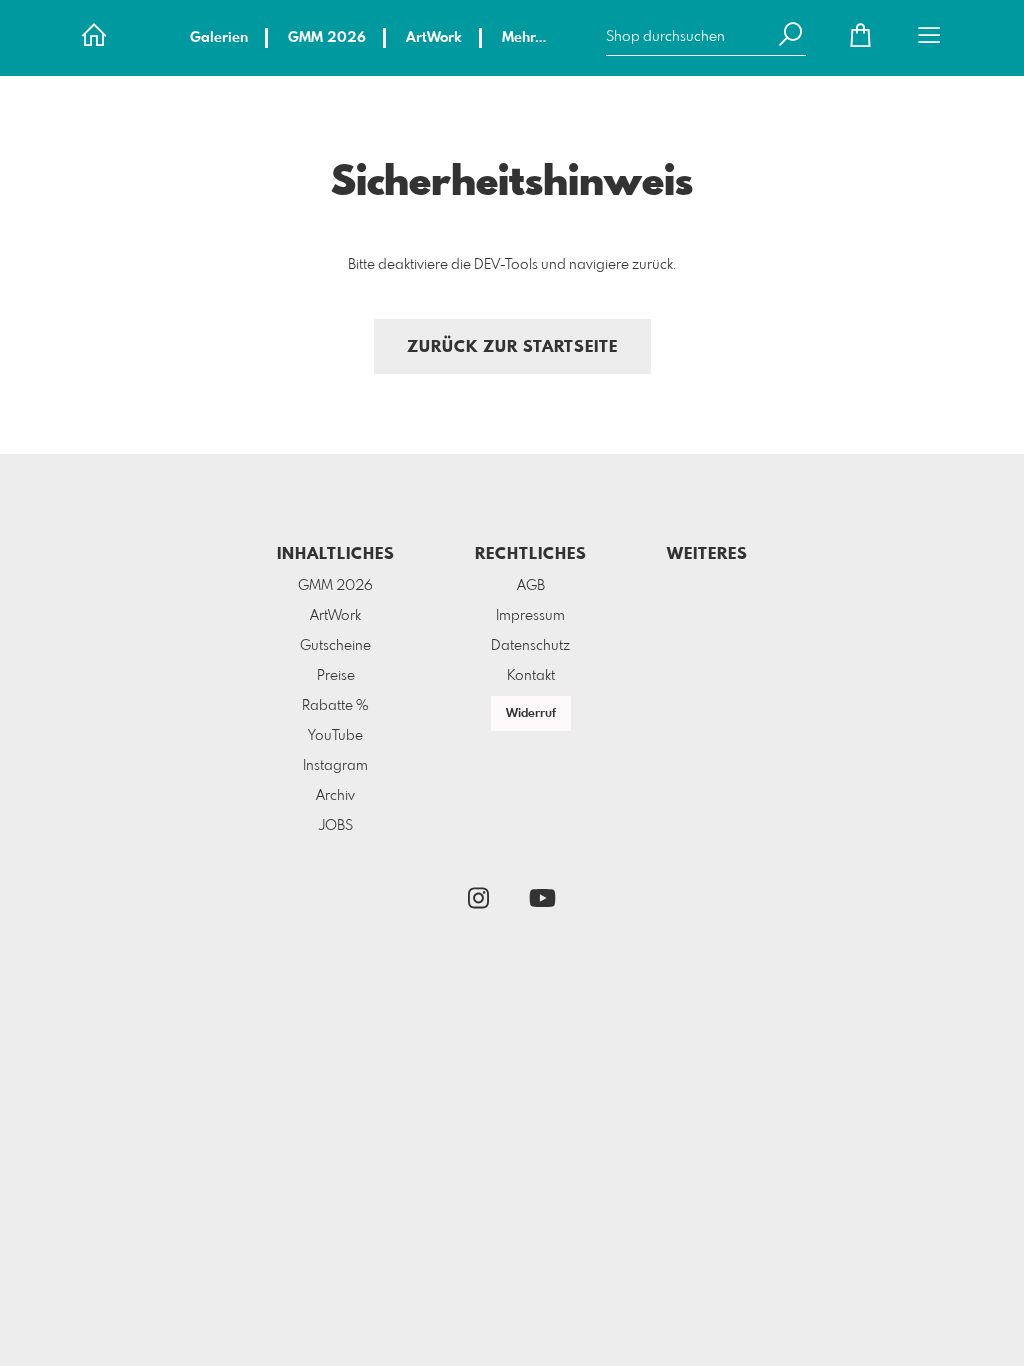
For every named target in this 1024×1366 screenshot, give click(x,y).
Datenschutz (530, 646)
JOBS (336, 826)
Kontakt (531, 676)
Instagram (335, 766)
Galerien (219, 38)
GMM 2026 (327, 38)
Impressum (530, 616)
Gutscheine (335, 646)
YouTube (335, 736)
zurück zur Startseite (512, 347)
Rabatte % (335, 706)
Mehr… (524, 38)
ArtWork (434, 38)
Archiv (335, 796)
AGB (531, 586)
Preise (336, 676)
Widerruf (531, 714)
